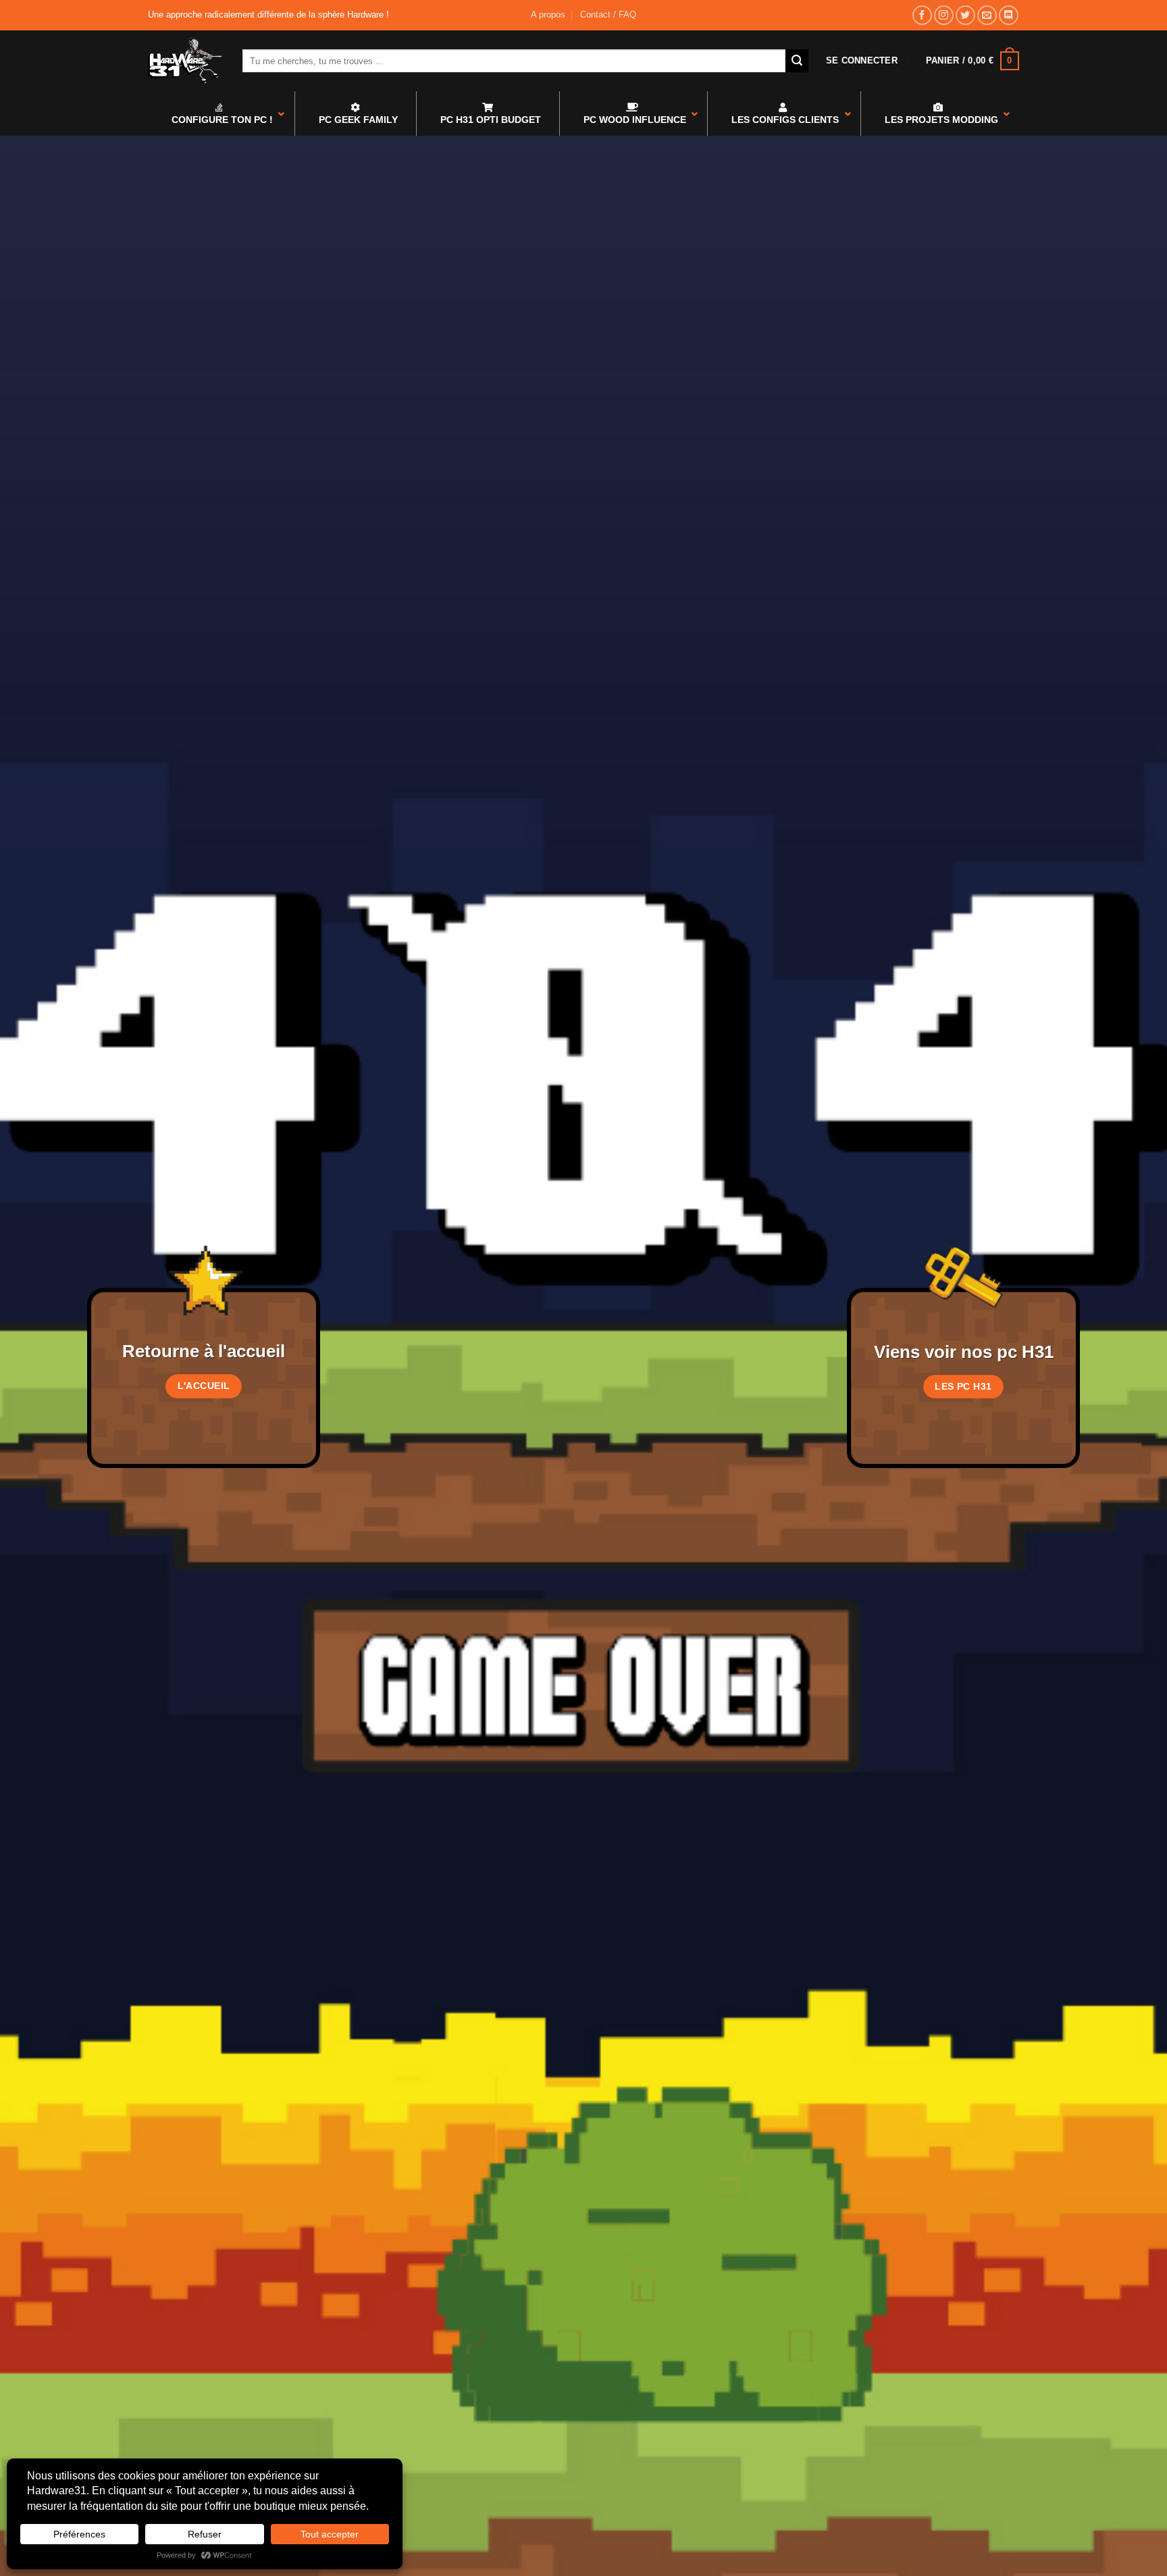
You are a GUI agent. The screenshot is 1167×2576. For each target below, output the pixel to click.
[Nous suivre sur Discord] (1009, 15)
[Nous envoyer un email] (987, 15)
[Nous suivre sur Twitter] (965, 15)
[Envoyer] (797, 61)
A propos (548, 15)
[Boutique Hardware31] (185, 61)
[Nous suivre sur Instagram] (944, 15)
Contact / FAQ (608, 15)
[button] (862, 61)
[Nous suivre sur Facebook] (922, 15)
